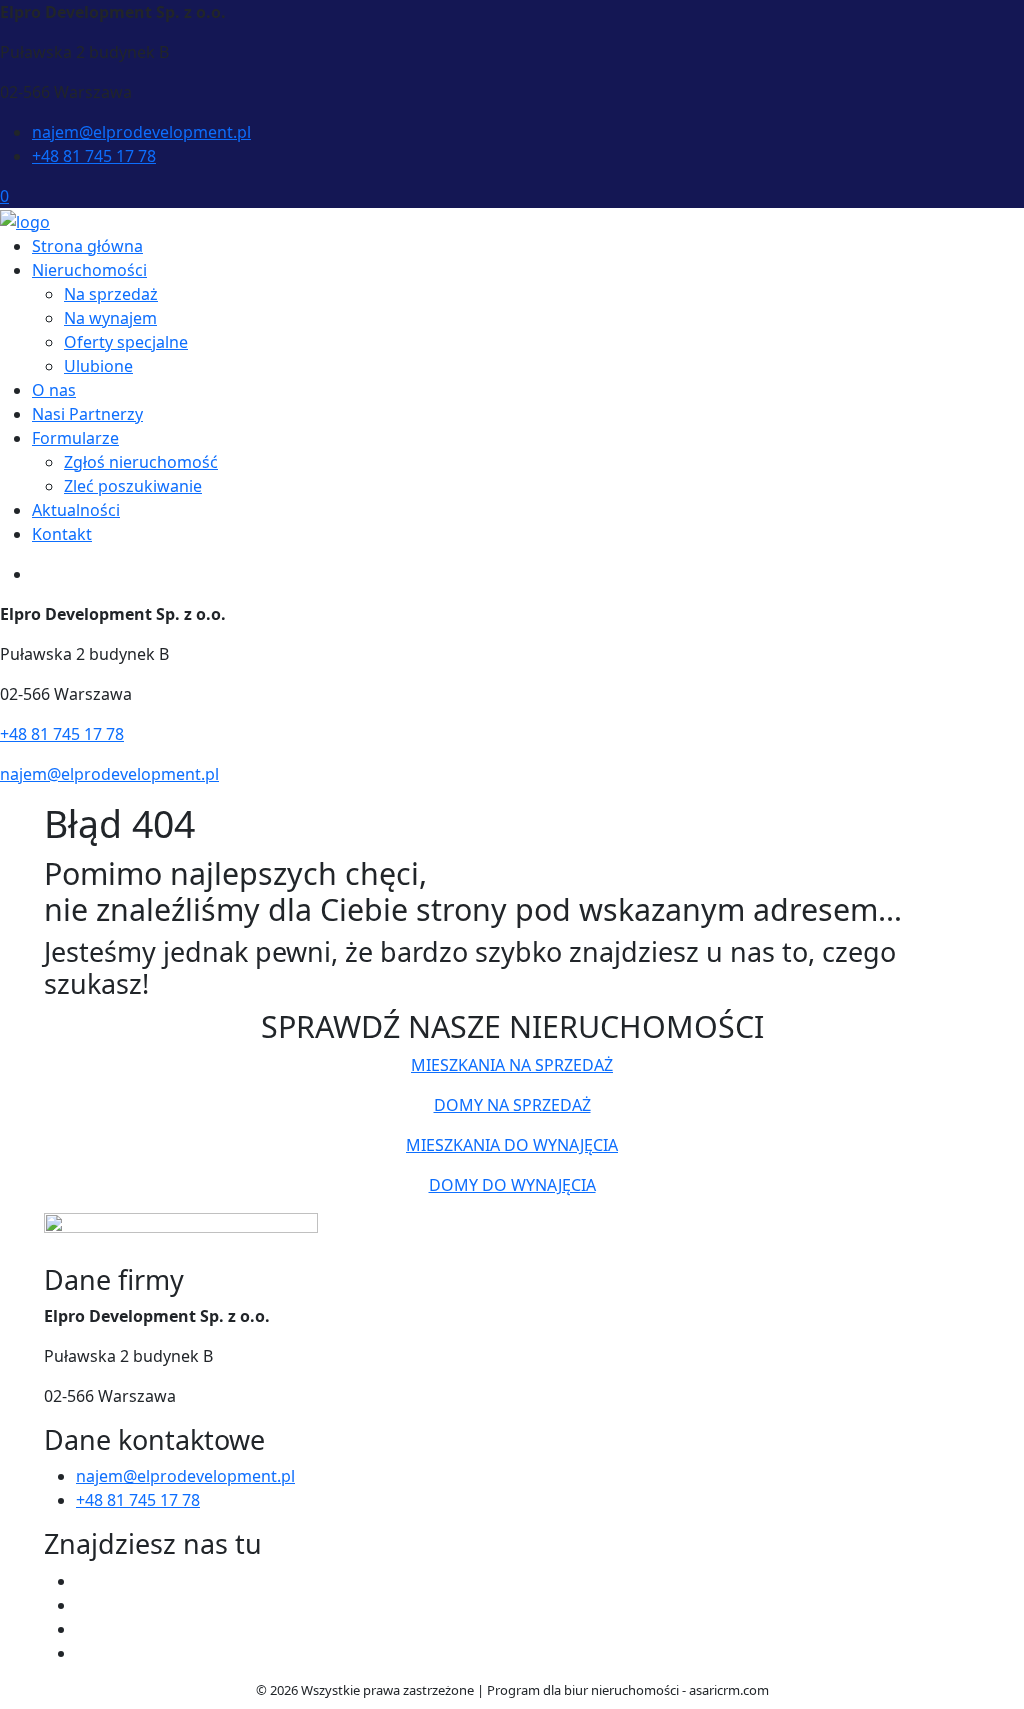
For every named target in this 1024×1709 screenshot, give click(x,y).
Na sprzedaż (111, 294)
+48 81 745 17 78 (94, 156)
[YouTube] (84, 1629)
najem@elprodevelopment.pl (141, 132)
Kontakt (62, 534)
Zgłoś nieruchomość (141, 462)
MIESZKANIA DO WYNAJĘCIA (512, 1145)
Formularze (75, 438)
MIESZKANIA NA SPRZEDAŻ (512, 1065)
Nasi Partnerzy (87, 414)
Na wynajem (110, 318)
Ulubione (98, 366)
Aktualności (76, 510)
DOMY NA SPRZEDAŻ (512, 1105)
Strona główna (87, 246)
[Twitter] (84, 1605)
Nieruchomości (89, 270)
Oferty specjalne (126, 342)
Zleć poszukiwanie (133, 486)
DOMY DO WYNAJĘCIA (512, 1185)
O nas (54, 390)
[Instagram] (84, 1653)
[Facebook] (84, 1581)
